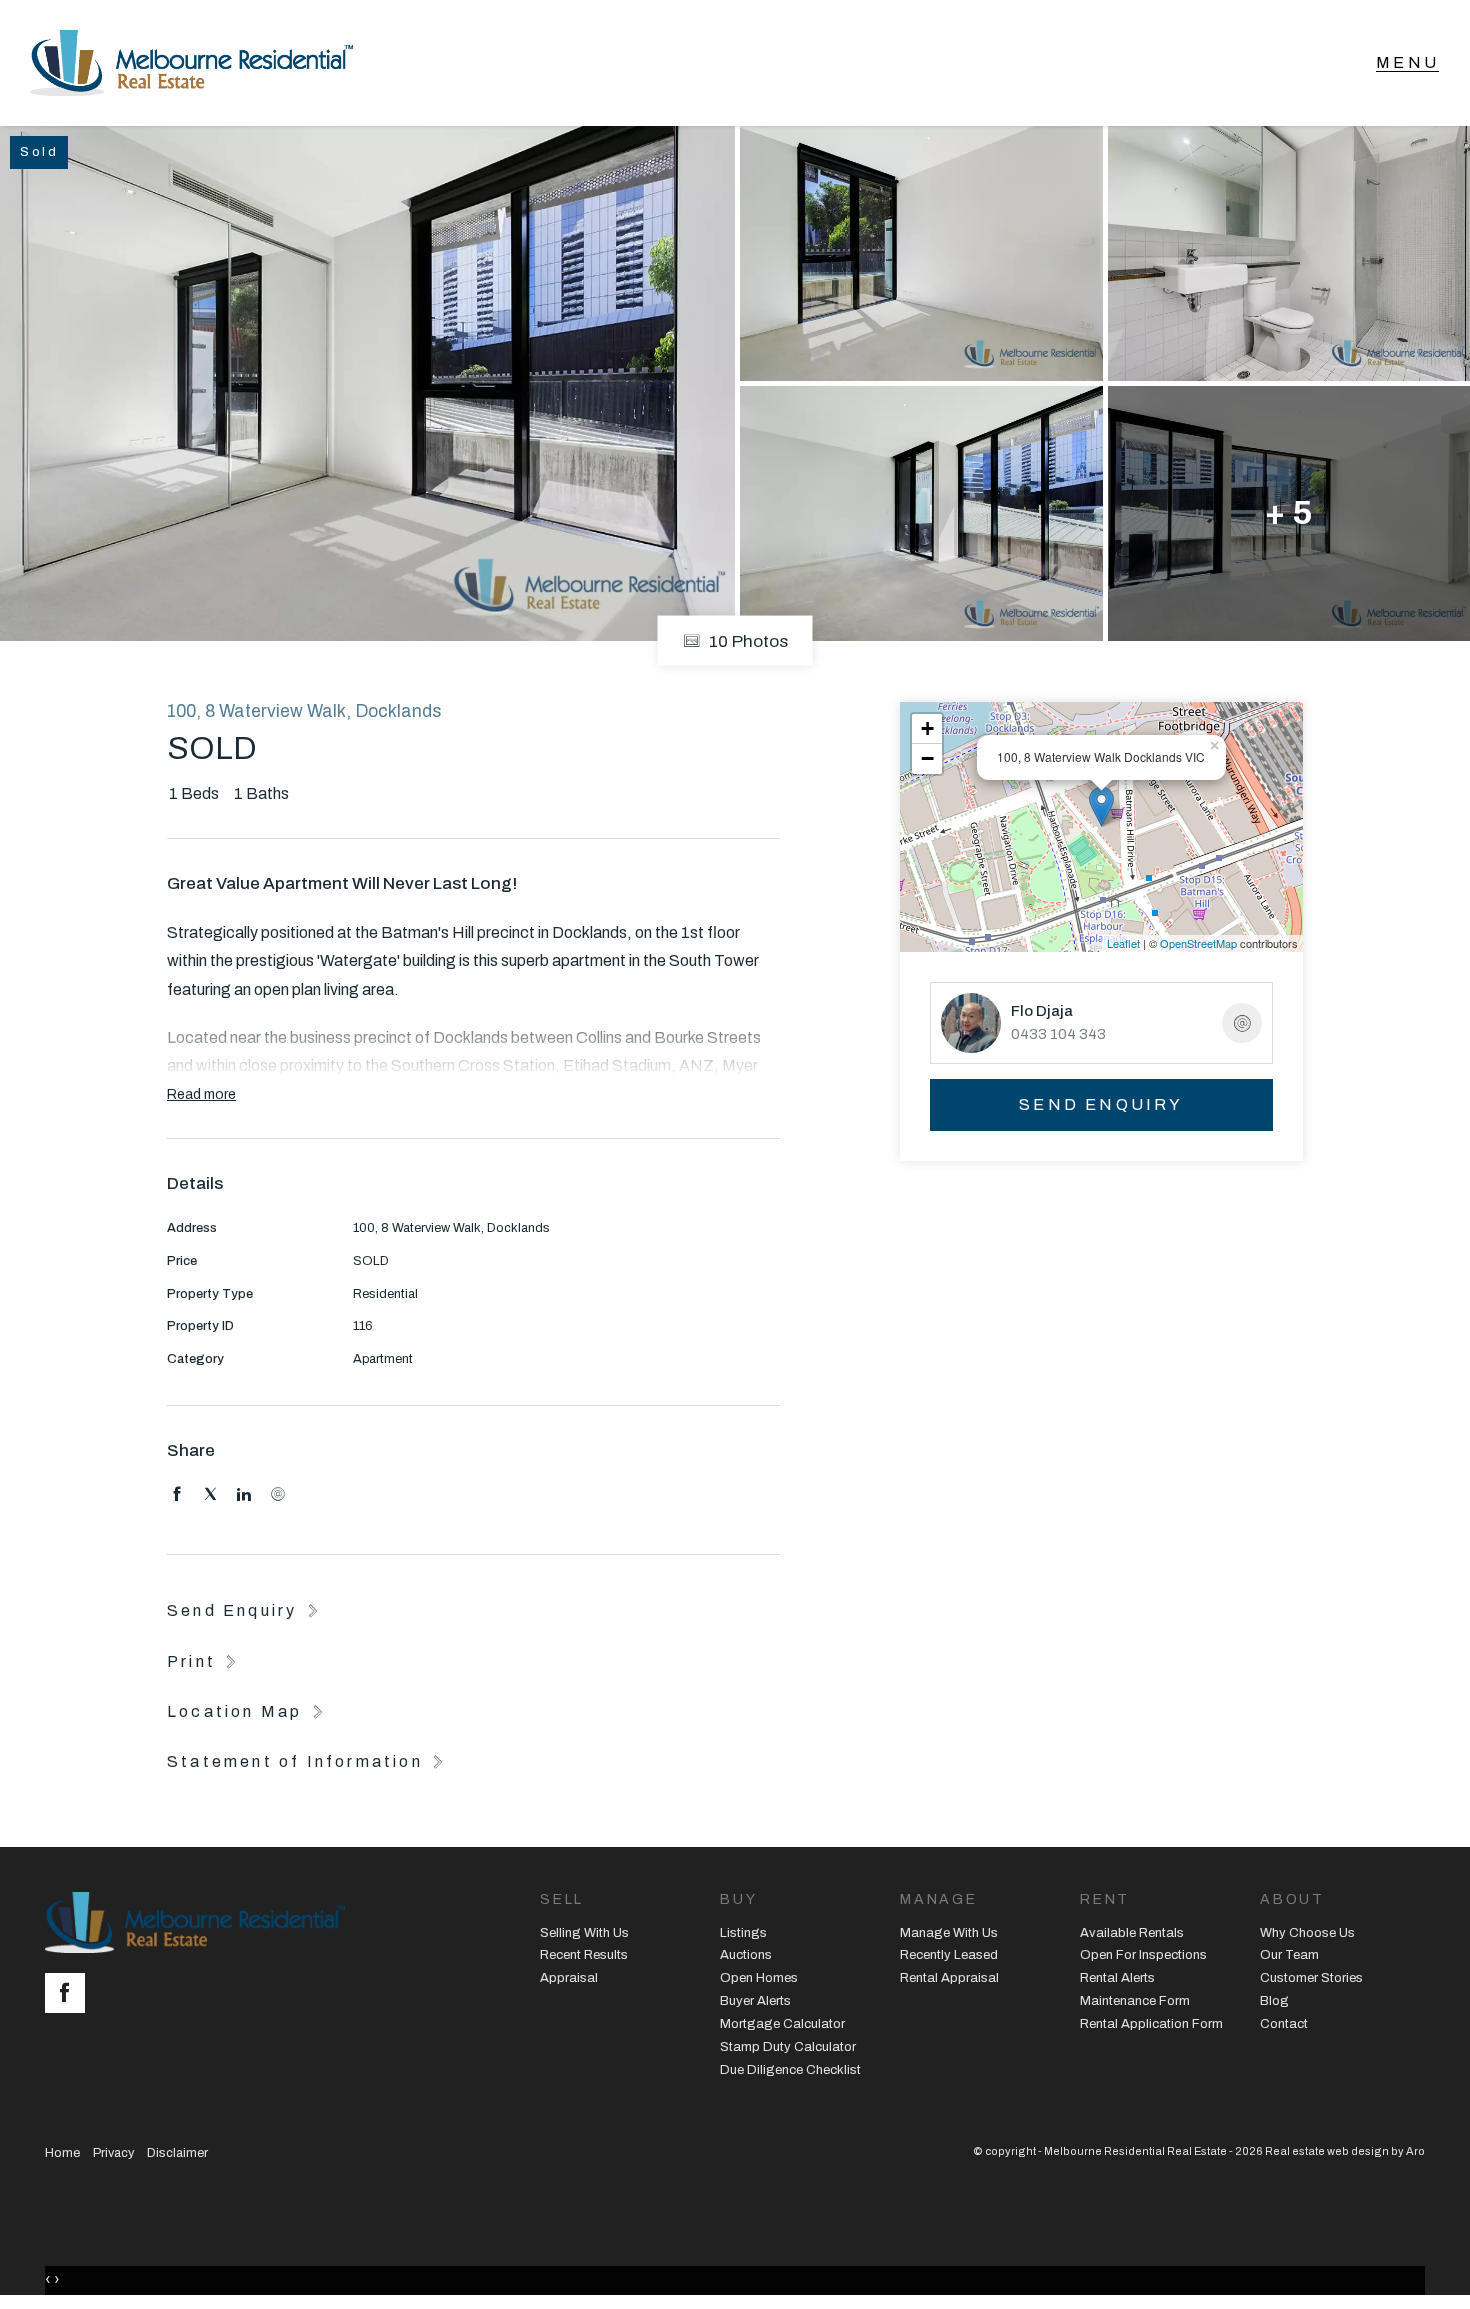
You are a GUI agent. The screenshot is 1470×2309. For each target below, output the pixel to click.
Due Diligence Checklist (790, 2070)
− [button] (927, 758)
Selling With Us (584, 1933)
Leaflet (1123, 943)
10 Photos (746, 640)
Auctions (746, 1955)
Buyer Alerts (755, 2001)
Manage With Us (949, 1933)
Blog (1274, 2001)
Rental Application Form (1151, 2024)
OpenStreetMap (1198, 943)
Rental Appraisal (949, 1978)
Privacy (113, 2153)
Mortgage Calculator (782, 2024)
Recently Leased (949, 1955)
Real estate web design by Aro (1345, 2151)
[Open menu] (1407, 63)
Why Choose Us (1307, 1933)
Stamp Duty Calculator (788, 2047)
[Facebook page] (70, 1995)
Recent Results (584, 1955)
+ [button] (927, 728)
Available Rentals (1132, 1933)
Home (62, 2153)
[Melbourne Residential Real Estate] (191, 63)
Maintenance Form (1135, 2001)
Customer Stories (1311, 1978)
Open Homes (759, 1978)
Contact (1284, 2024)
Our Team (1289, 1955)
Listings (743, 1933)
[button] (204, 1661)
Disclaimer (177, 2153)
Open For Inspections (1143, 1955)
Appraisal (569, 1978)
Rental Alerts (1117, 1978)
